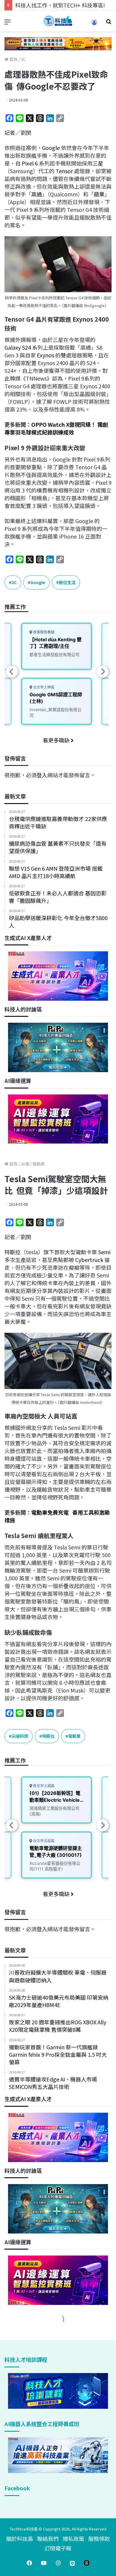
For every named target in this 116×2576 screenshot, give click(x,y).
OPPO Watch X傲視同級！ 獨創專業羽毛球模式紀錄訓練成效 (56, 428)
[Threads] (87, 2563)
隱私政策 (73, 2539)
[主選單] (7, 23)
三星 (98, 163)
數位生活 (67, 582)
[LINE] (72, 2563)
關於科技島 (20, 2539)
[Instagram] (58, 2563)
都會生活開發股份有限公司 (54, 654)
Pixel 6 (30, 163)
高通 (37, 194)
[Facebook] (29, 2563)
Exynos (46, 355)
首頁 (13, 59)
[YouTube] (44, 2563)
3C (23, 59)
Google (51, 148)
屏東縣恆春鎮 (43, 632)
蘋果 (99, 194)
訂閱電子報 (58, 2548)
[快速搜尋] (109, 23)
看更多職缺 (57, 740)
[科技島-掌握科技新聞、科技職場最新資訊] (58, 21)
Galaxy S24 (18, 347)
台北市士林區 (43, 687)
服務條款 (99, 2539)
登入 (42, 775)
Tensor (64, 171)
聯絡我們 (48, 2539)
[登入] (94, 24)
